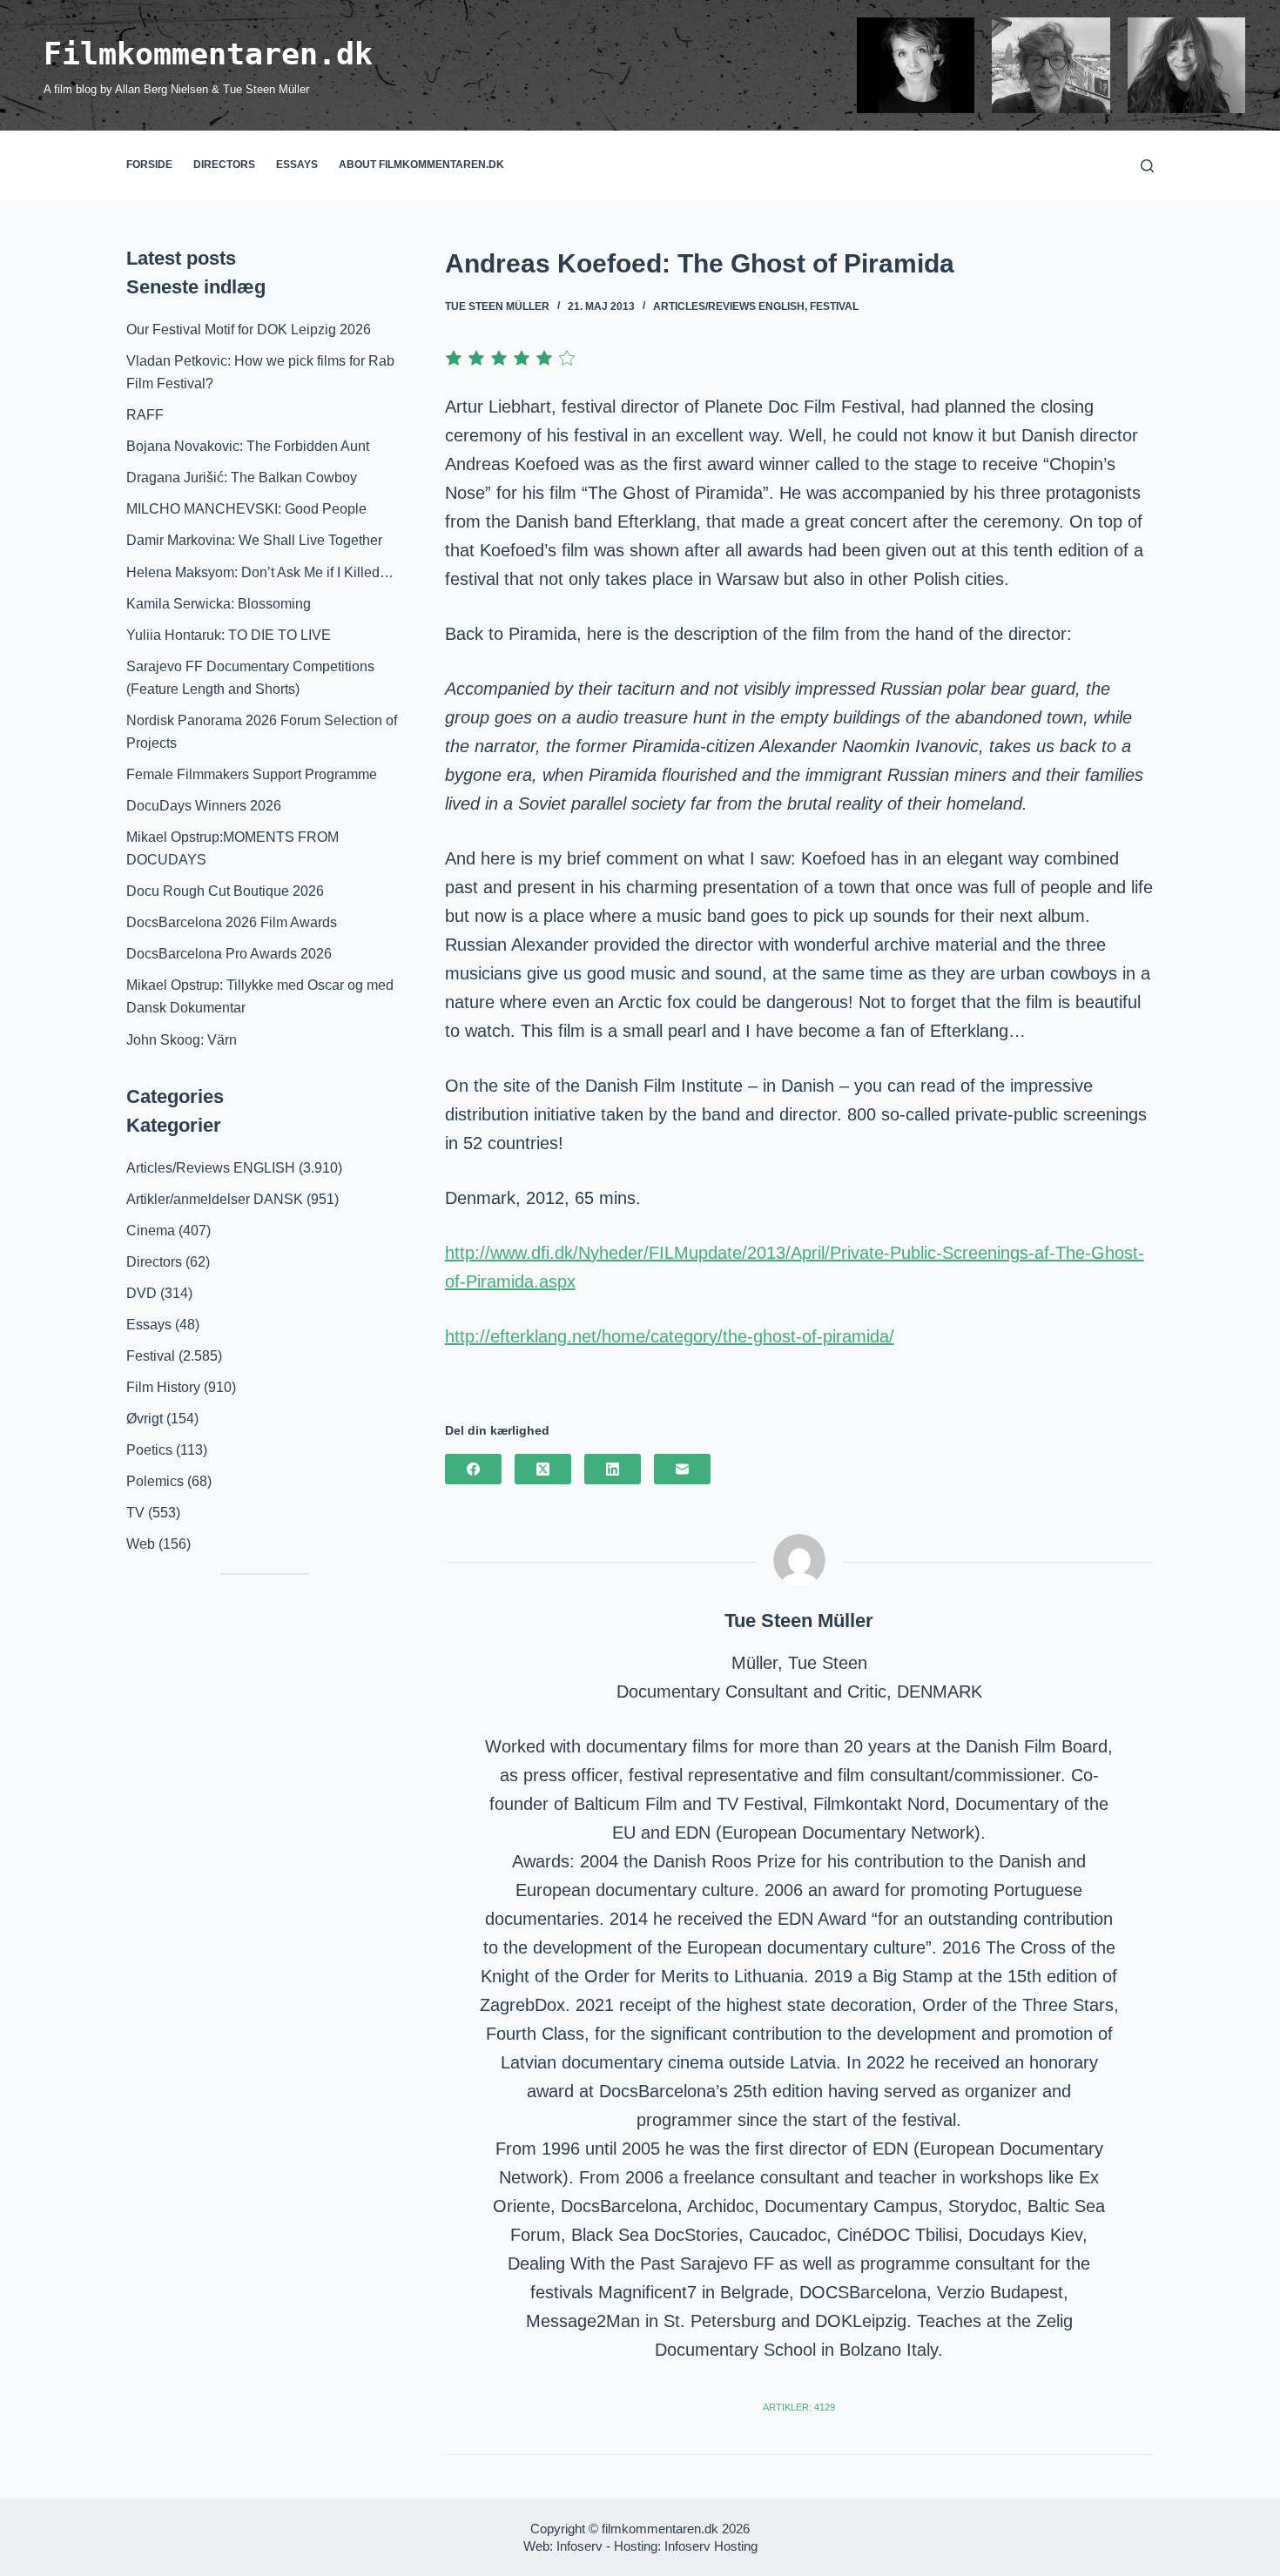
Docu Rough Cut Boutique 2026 (225, 891)
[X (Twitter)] (543, 1469)
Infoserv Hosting (711, 2546)
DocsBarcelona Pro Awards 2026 (229, 954)
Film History (163, 1387)
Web (141, 1544)
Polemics (155, 1481)
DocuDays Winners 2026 (204, 806)
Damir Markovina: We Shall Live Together (254, 540)
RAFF (145, 415)
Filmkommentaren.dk (208, 54)
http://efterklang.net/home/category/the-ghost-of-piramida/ (670, 1336)
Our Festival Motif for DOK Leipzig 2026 (249, 330)
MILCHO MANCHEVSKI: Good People (246, 509)
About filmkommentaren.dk (421, 165)
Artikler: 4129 (799, 2407)
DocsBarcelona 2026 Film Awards (232, 922)
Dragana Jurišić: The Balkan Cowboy (242, 478)
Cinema (151, 1231)
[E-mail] (682, 1469)
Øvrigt (145, 1419)
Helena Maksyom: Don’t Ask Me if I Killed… (260, 572)
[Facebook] (473, 1469)
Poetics (149, 1450)
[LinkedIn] (613, 1469)
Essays (297, 165)
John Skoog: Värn (182, 1040)
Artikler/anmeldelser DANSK (215, 1199)
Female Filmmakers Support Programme (252, 774)
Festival (834, 306)
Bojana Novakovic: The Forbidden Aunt (248, 446)
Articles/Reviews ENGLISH (729, 306)
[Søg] (1147, 166)
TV (135, 1513)
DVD (141, 1293)
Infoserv (579, 2546)
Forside (149, 165)
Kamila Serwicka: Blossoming (219, 604)
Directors (224, 165)
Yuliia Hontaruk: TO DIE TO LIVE (229, 635)
